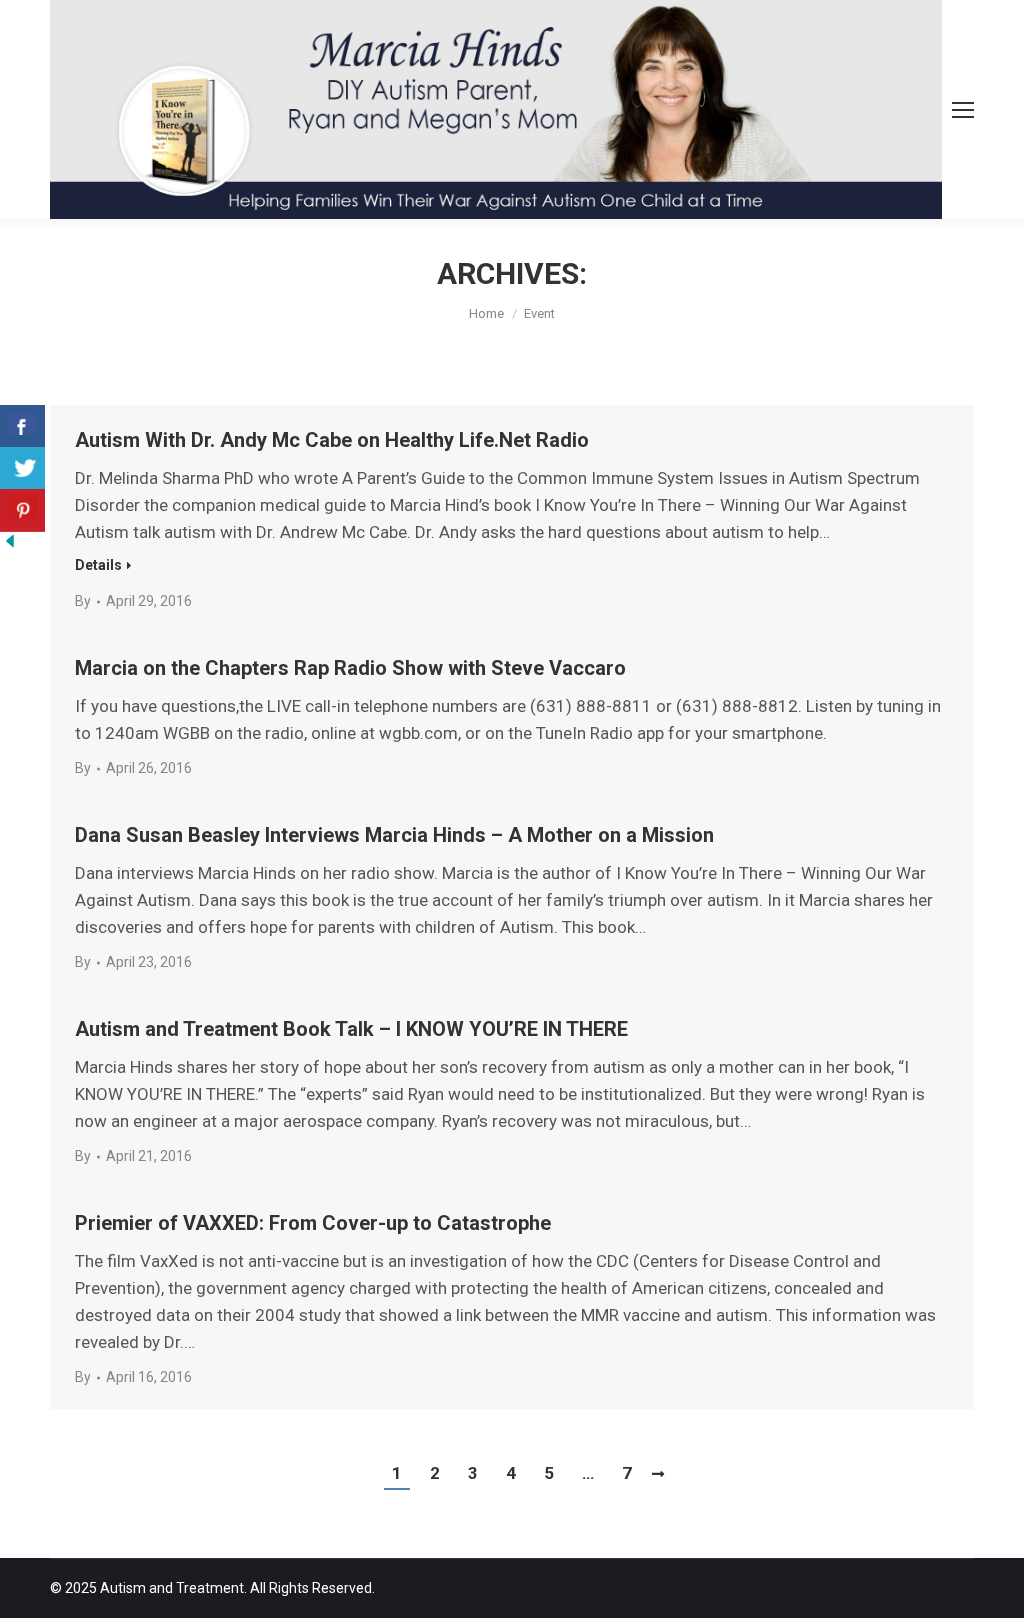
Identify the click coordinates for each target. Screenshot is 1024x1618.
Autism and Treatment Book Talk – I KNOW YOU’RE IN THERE (351, 1029)
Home (486, 313)
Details (98, 565)
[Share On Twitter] (22, 468)
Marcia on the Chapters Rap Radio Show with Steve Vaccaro (350, 668)
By (83, 601)
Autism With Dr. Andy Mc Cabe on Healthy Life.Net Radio (332, 440)
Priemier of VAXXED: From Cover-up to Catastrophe (313, 1223)
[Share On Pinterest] (22, 510)
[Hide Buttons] (10, 545)
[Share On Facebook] (22, 426)
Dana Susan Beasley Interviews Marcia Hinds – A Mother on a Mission (394, 835)
